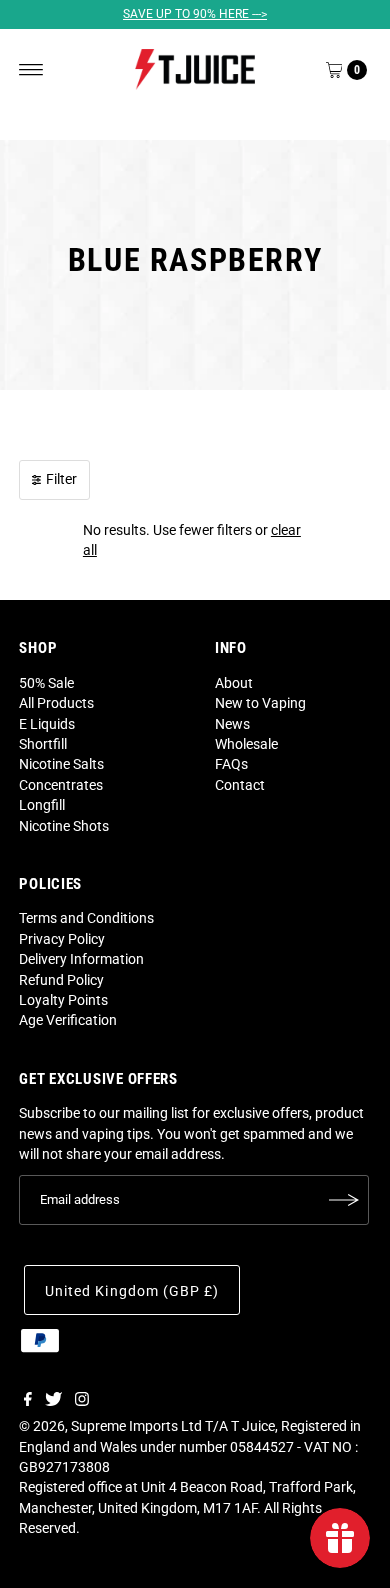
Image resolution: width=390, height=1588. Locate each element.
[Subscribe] (344, 1200)
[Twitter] (53, 1401)
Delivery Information (81, 959)
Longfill (42, 805)
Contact (240, 785)
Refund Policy (61, 980)
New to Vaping (260, 703)
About (234, 683)
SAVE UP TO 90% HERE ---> (195, 14)
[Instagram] (82, 1401)
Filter (61, 479)
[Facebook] (28, 1401)
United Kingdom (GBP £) (131, 1291)
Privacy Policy (62, 939)
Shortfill (43, 744)
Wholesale (246, 744)
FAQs (231, 764)
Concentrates (61, 785)
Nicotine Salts (61, 764)
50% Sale (46, 683)
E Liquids (47, 724)
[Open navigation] (31, 70)
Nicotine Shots (64, 826)
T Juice (253, 1426)
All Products (56, 703)
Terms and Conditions (86, 918)
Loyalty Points (63, 1000)
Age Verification (68, 1020)
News (232, 724)
